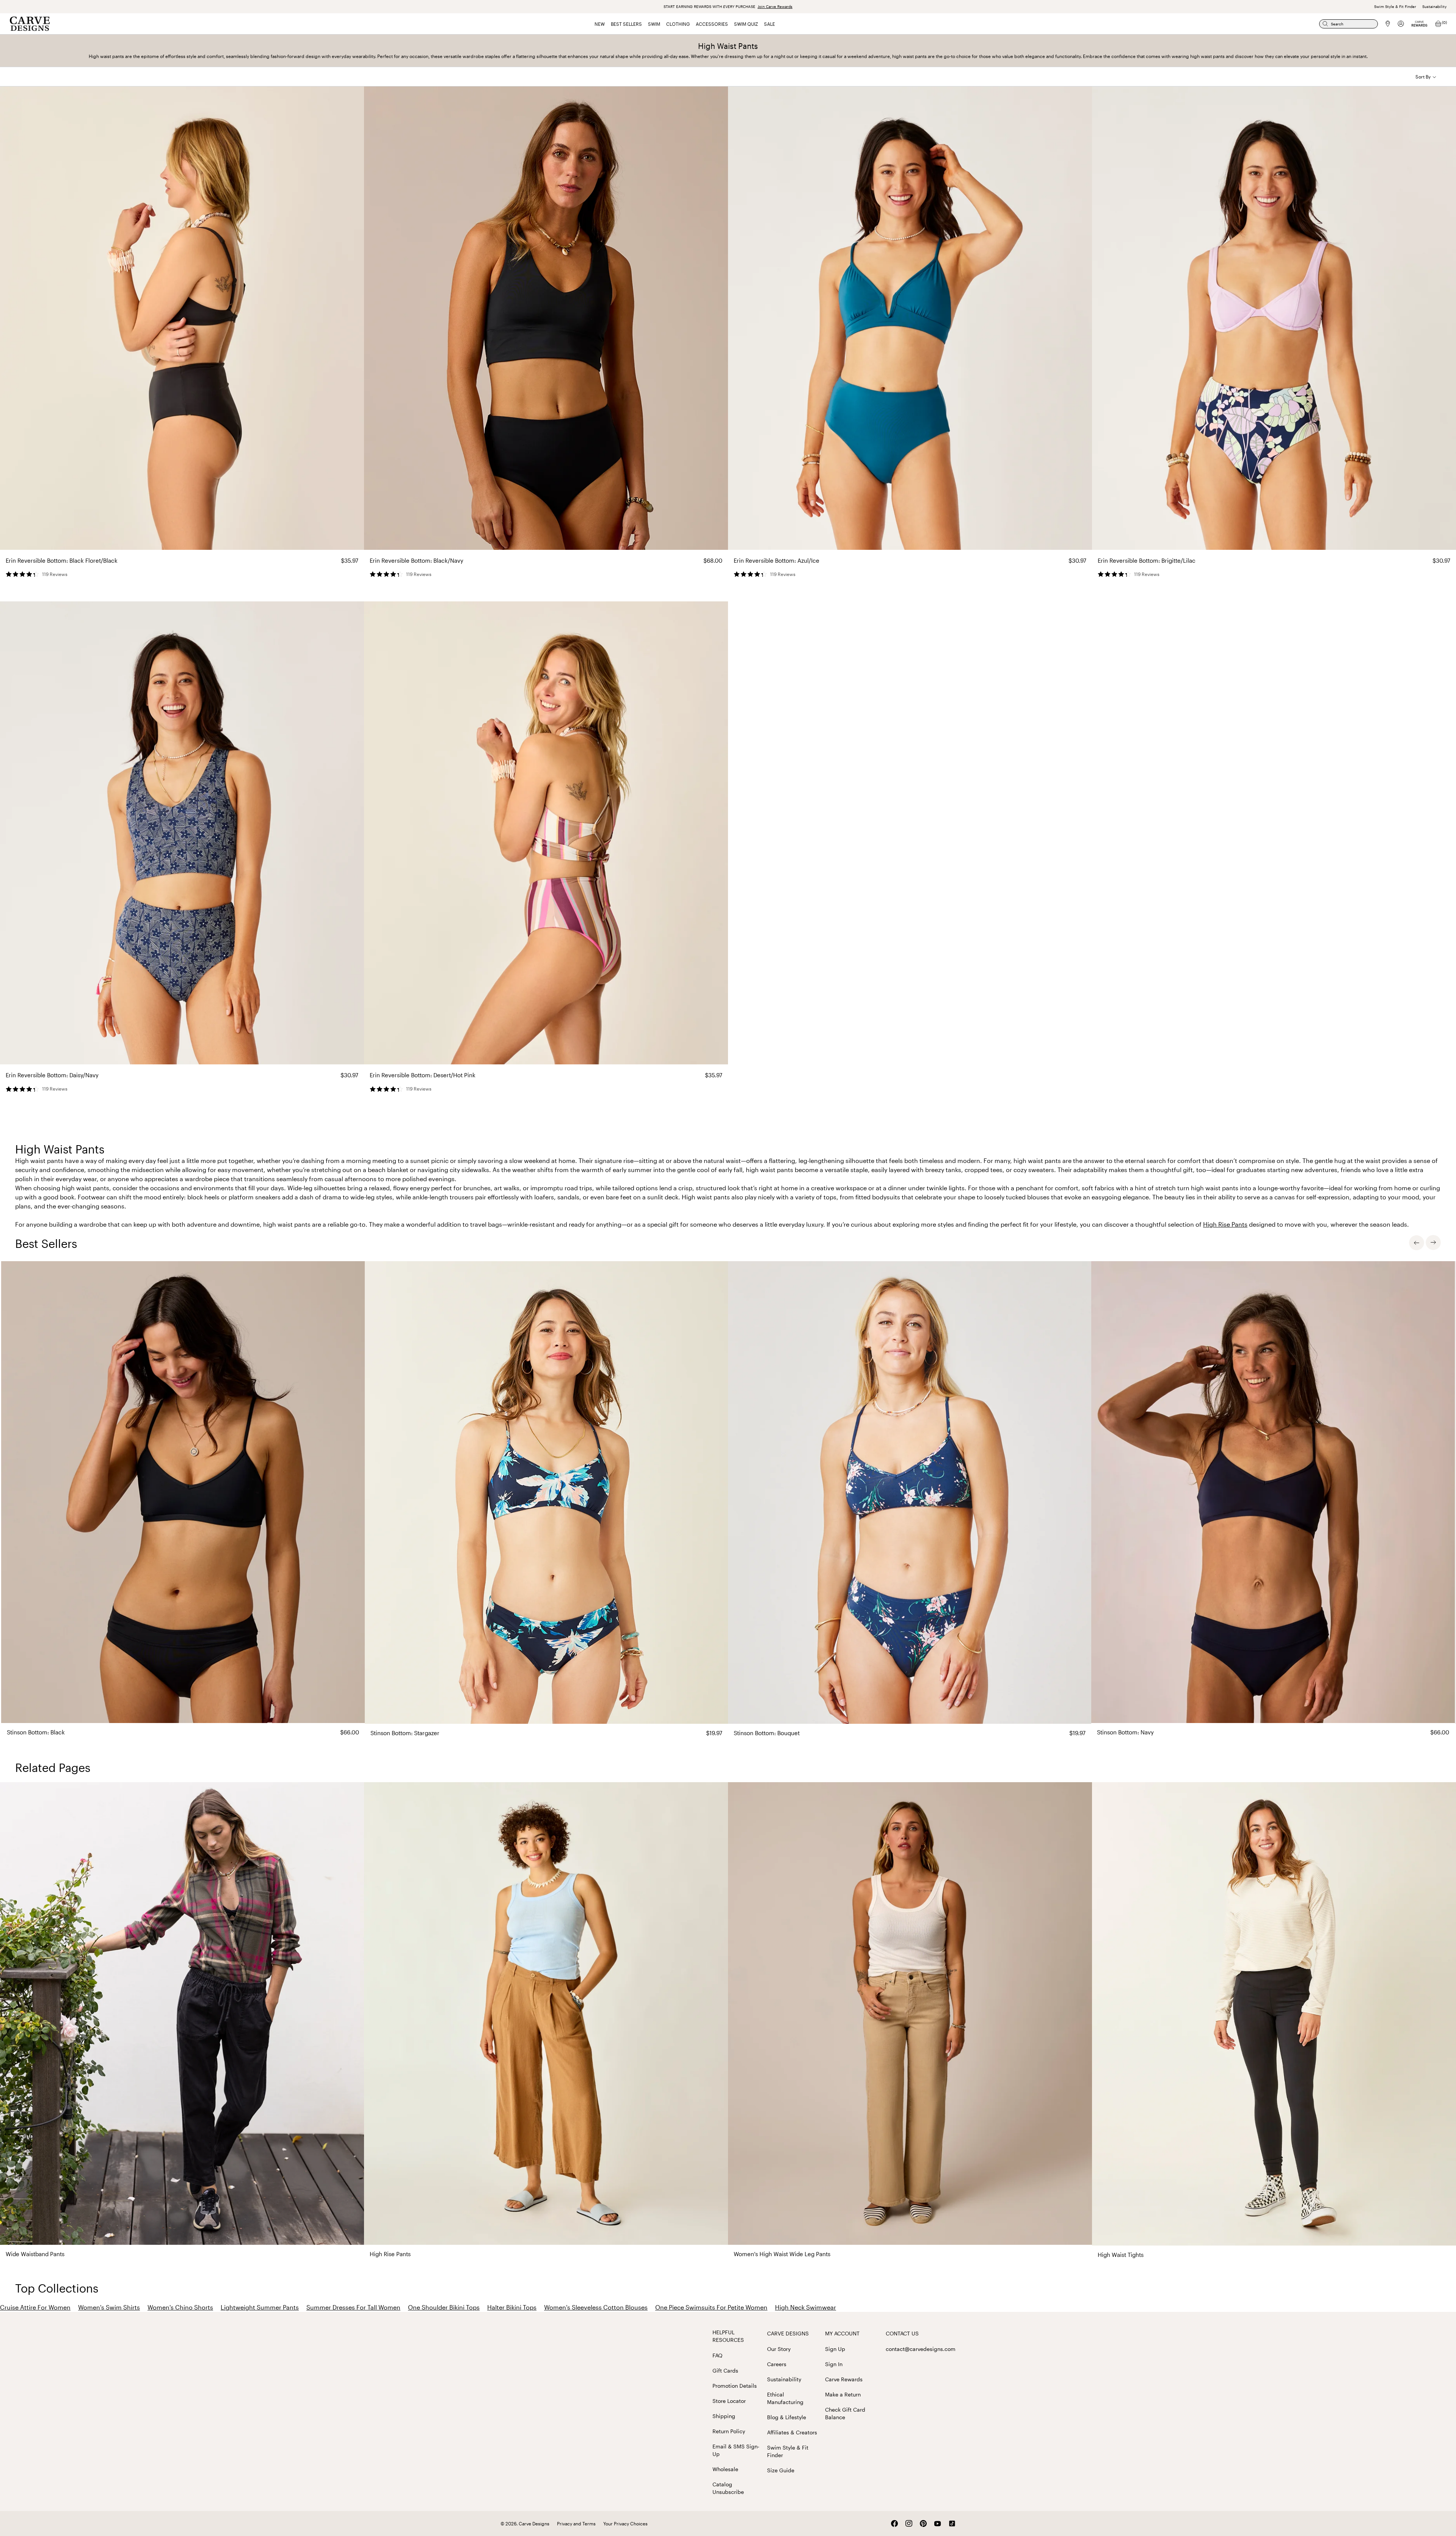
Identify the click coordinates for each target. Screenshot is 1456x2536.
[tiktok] (952, 2523)
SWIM (654, 24)
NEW (600, 24)
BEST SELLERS (626, 24)
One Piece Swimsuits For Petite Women (711, 2307)
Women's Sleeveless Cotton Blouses (596, 2307)
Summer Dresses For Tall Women (353, 2307)
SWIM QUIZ (746, 24)
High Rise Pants (1225, 1224)
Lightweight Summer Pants (260, 2307)
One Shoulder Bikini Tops (444, 2307)
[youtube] (938, 2524)
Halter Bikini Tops (512, 2307)
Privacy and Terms (576, 2523)
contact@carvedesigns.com (921, 2349)
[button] (1426, 77)
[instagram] (909, 2523)
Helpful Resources (728, 2336)
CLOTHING (678, 24)
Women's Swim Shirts (109, 2307)
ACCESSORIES (712, 24)
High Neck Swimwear (806, 2307)
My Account (842, 2333)
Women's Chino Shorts (180, 2307)
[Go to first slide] (1433, 1243)
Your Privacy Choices (625, 2523)
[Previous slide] (1417, 1243)
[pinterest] (923, 2523)
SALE (770, 24)
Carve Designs (788, 2333)
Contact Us (902, 2333)
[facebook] (894, 2523)
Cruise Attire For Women (35, 2307)
